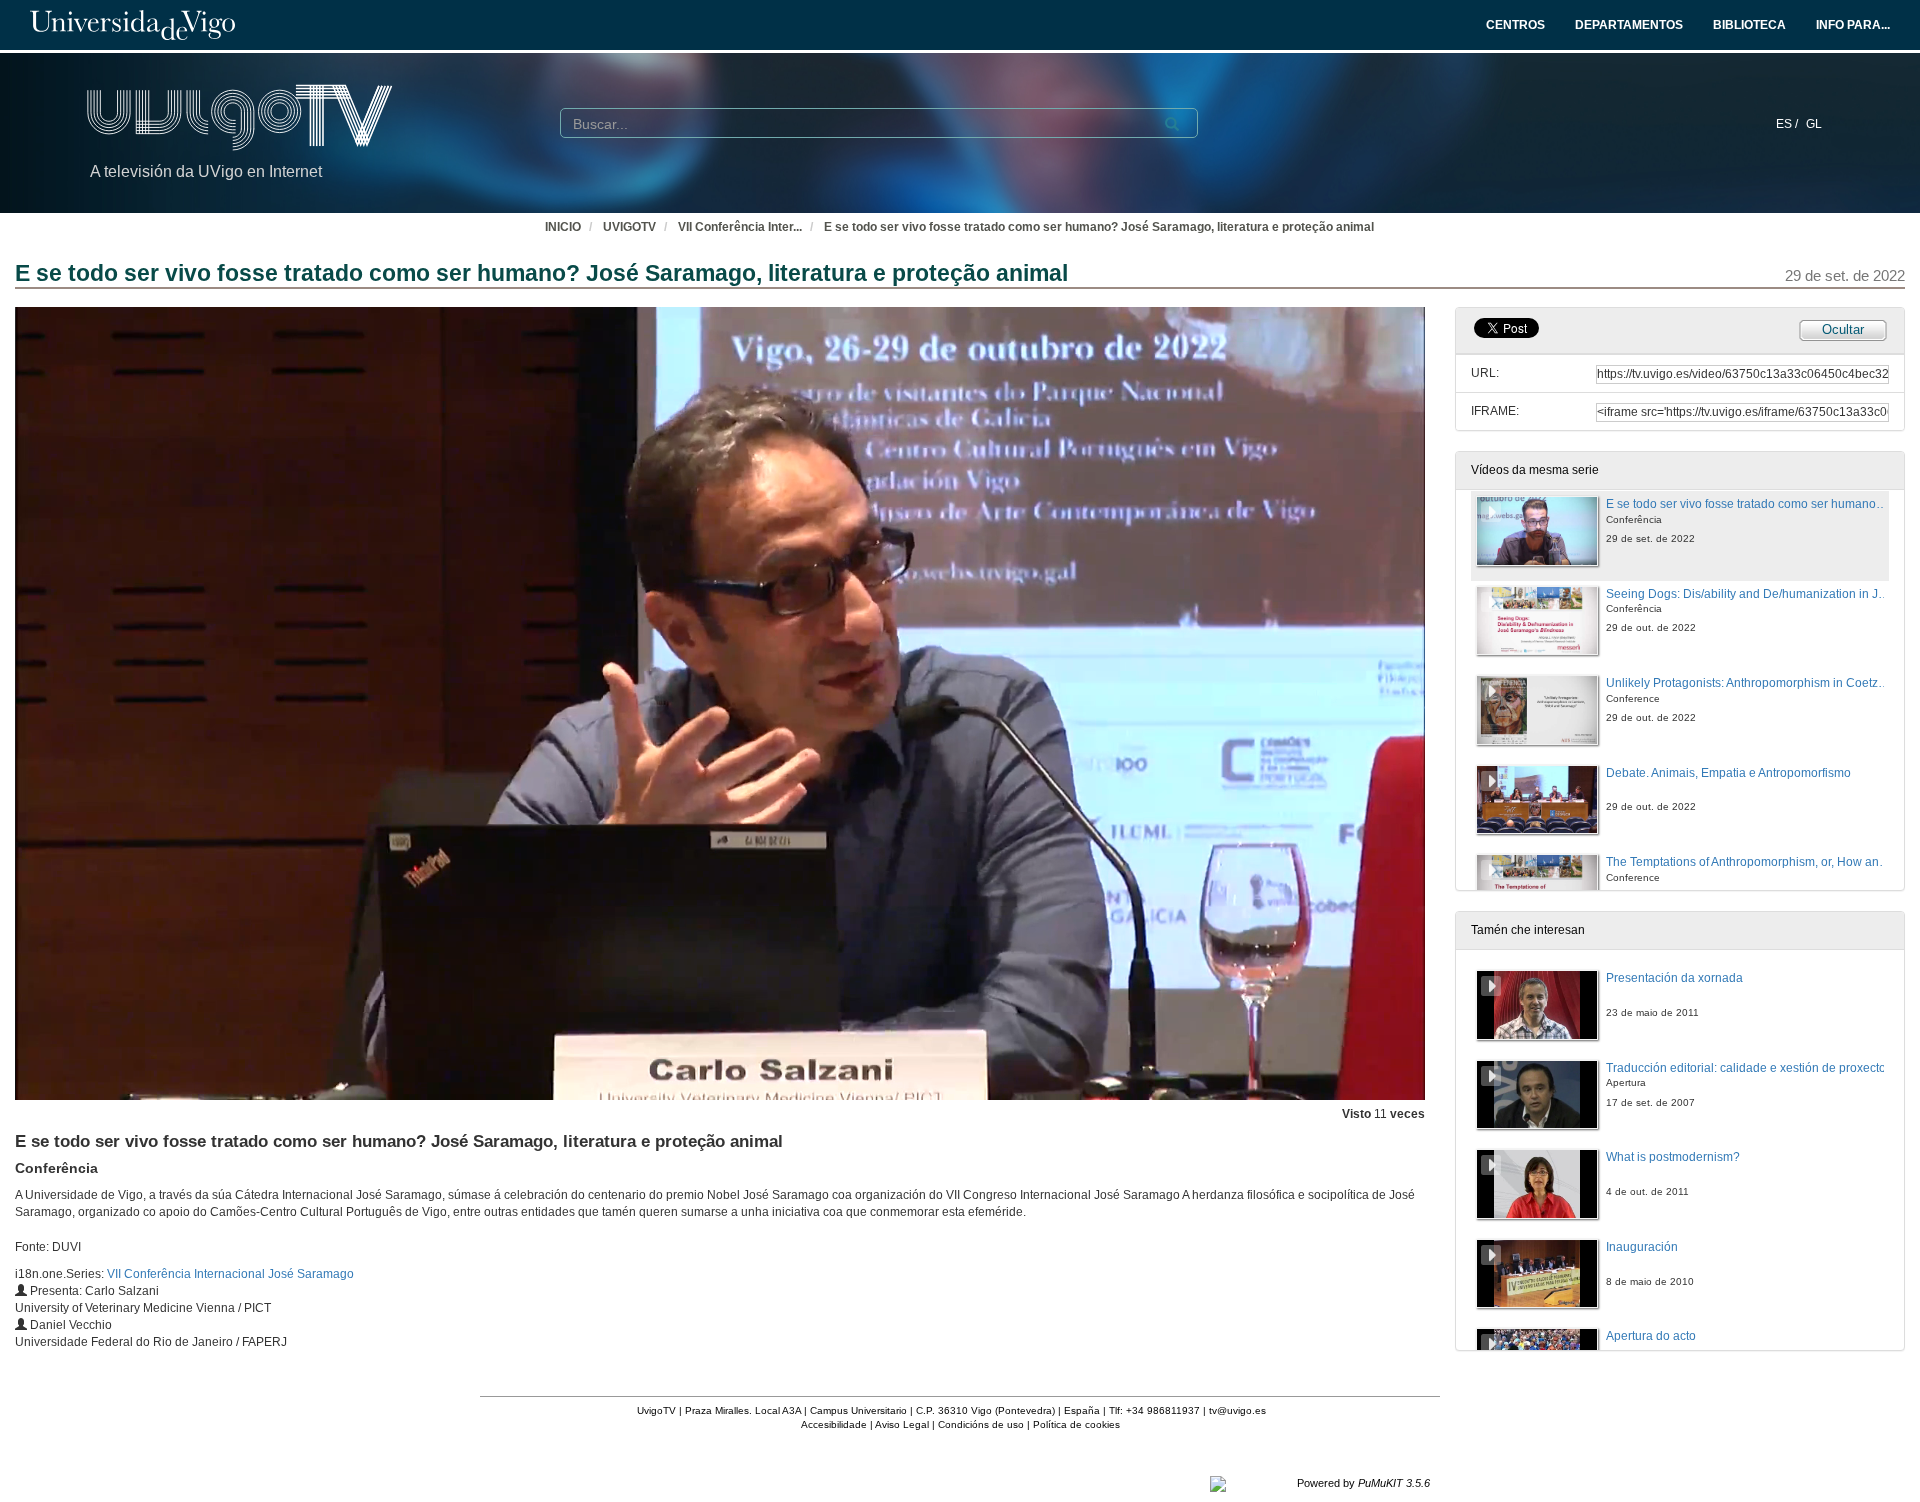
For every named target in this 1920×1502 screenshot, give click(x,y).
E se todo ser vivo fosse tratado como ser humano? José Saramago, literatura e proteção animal (1099, 227)
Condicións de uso (981, 1424)
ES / (1788, 124)
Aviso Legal (902, 1424)
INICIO (563, 227)
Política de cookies (1076, 1424)
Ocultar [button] (1843, 329)
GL (1814, 124)
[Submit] (1172, 124)
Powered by (1363, 1483)
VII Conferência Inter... (740, 227)
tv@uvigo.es (1237, 1410)
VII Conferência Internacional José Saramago (230, 1274)
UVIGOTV (629, 227)
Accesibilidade (834, 1424)
